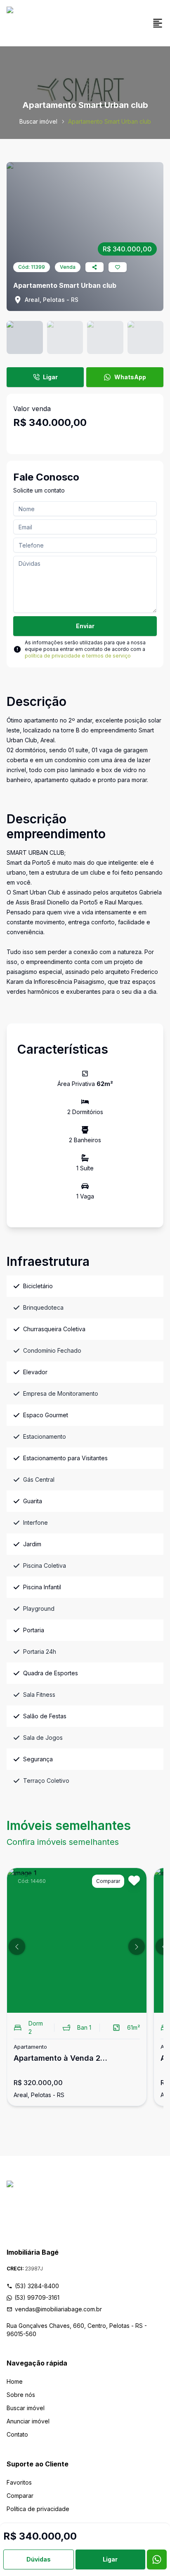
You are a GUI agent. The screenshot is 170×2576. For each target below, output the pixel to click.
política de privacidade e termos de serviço (78, 656)
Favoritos (19, 2482)
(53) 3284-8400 (37, 2286)
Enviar (85, 626)
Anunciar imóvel (28, 2421)
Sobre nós (21, 2395)
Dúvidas (39, 2559)
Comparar (20, 2496)
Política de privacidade (38, 2509)
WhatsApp (130, 377)
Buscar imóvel (38, 121)
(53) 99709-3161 (37, 2297)
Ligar (50, 377)
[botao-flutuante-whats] (157, 2559)
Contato (17, 2434)
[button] (17, 1947)
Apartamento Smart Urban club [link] (110, 121)
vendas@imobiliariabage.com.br (58, 2309)
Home (15, 2381)
